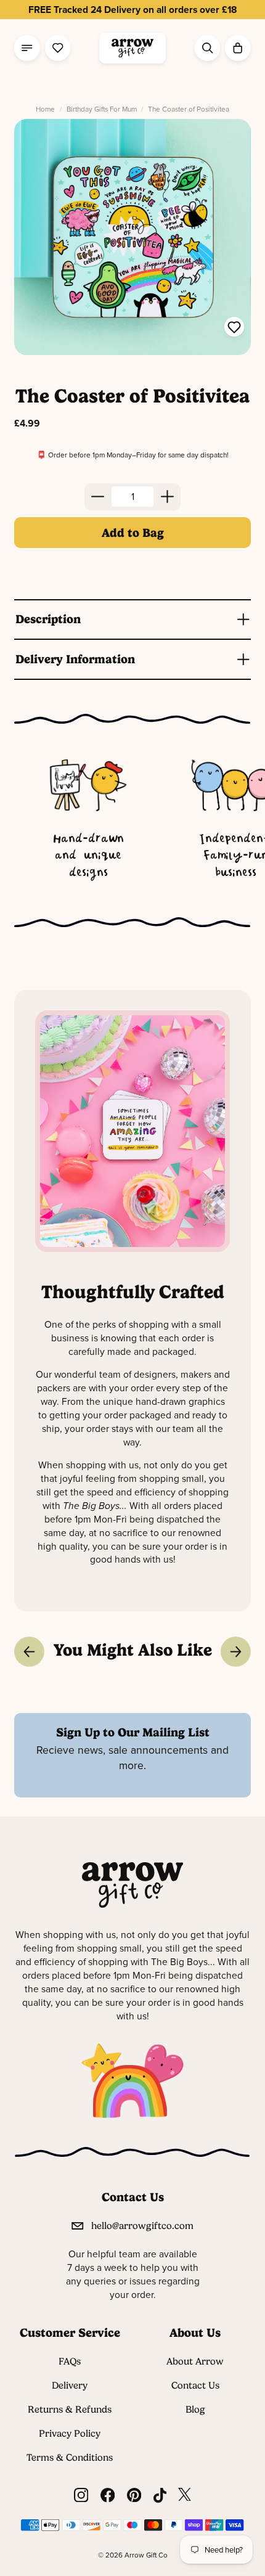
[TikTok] (160, 2495)
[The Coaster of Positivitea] (132, 237)
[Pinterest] (134, 2495)
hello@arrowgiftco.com (142, 2226)
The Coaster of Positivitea (189, 109)
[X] (185, 2495)
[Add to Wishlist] (234, 329)
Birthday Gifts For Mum (102, 109)
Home (45, 109)
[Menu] (27, 48)
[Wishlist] (58, 48)
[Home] (132, 48)
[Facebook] (108, 2495)
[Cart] (238, 48)
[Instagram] (81, 2495)
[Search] (207, 48)
